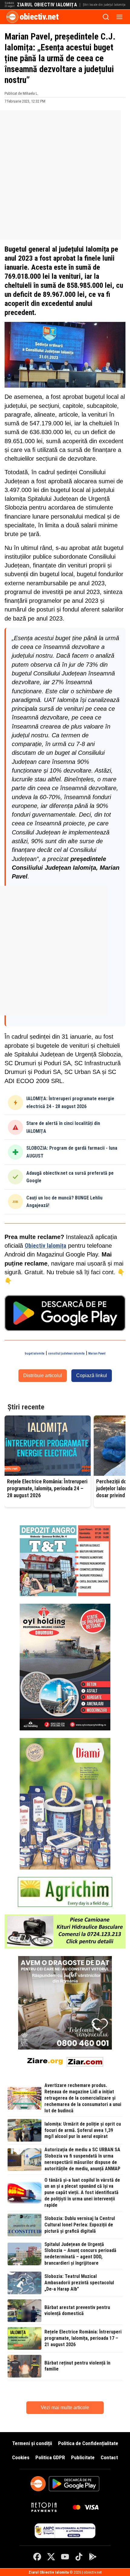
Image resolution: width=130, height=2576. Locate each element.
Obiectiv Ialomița (45, 1246)
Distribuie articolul (43, 1375)
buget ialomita (35, 1353)
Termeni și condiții (32, 2443)
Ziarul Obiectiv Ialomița (47, 5)
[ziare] (45, 2061)
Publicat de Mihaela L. (21, 93)
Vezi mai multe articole (65, 2408)
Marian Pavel (97, 1353)
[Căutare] (106, 17)
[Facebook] (37, 2557)
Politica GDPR (50, 2457)
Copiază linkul (92, 1375)
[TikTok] (79, 2557)
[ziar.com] (85, 2061)
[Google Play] (93, 2557)
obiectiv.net (39, 17)
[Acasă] (12, 17)
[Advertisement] (65, 175)
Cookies (21, 2457)
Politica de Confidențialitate (88, 2443)
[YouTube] (65, 2557)
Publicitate (83, 2457)
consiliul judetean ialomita (66, 1353)
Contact (109, 2457)
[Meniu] (119, 17)
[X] (51, 2557)
